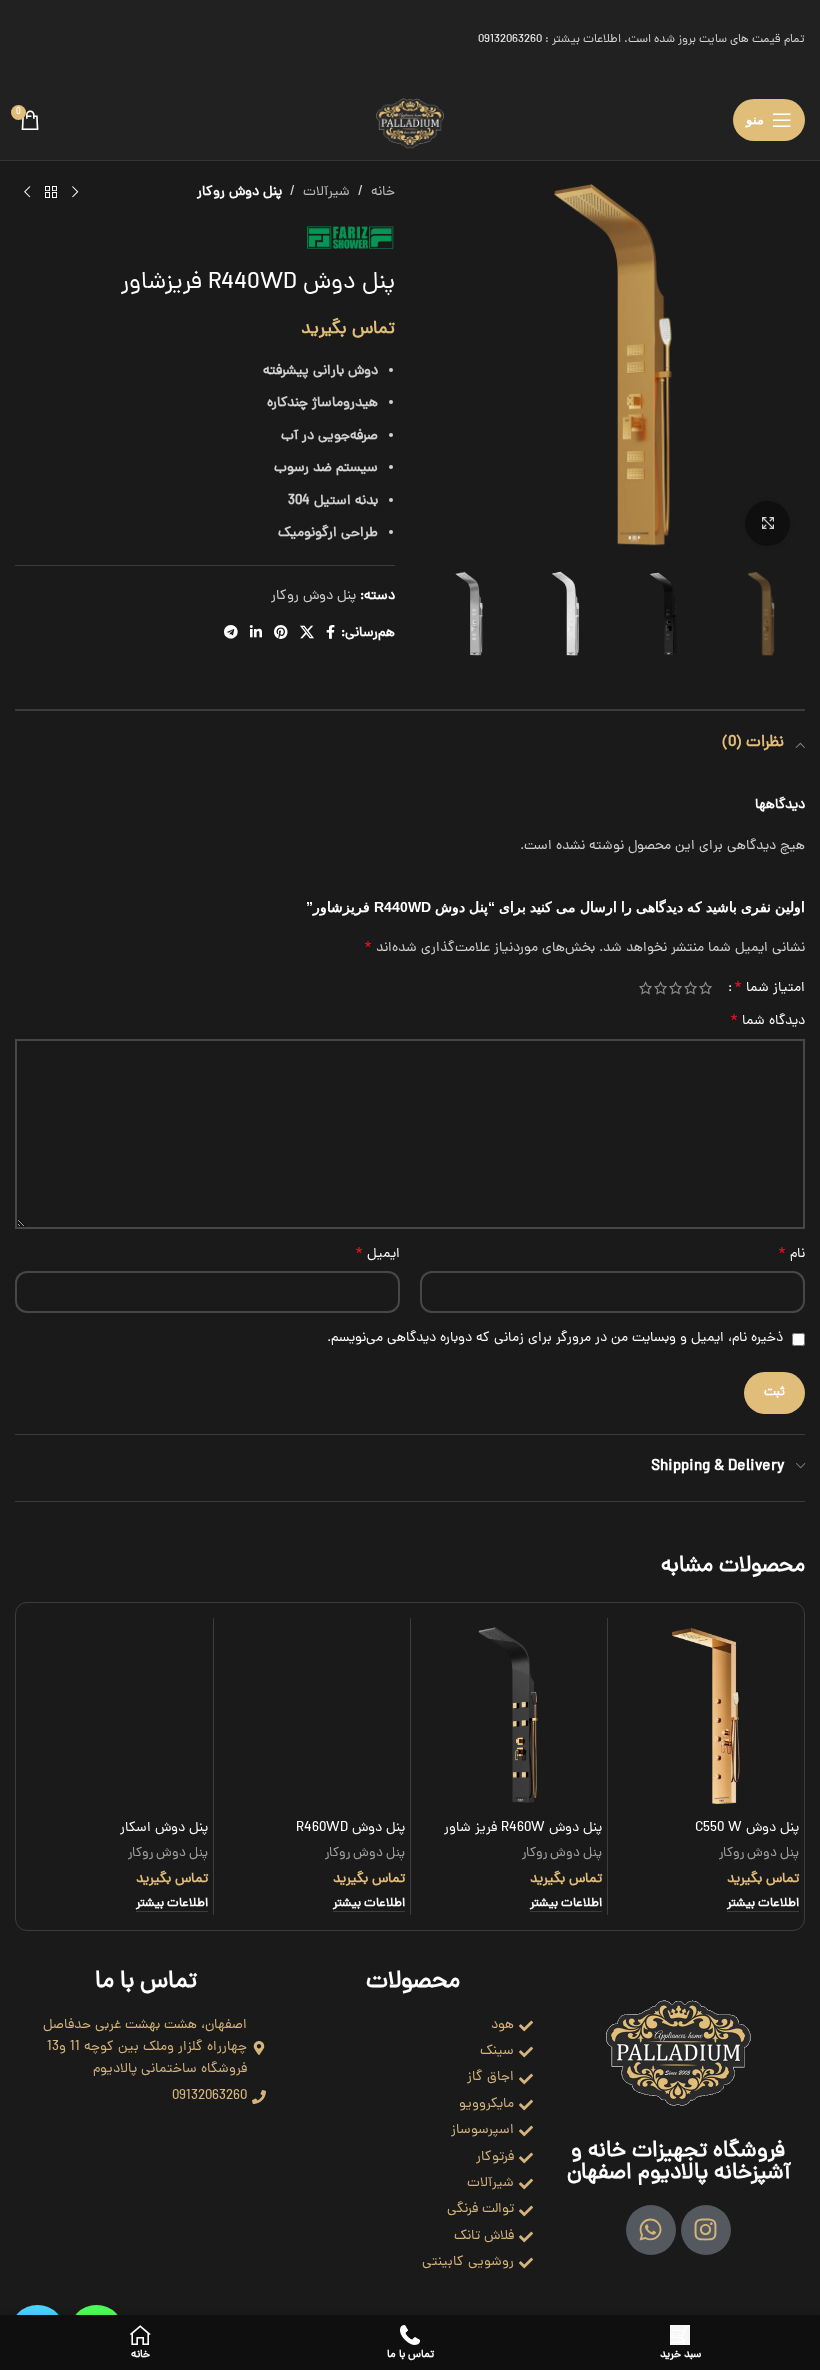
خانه (383, 192)
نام (791, 1255)
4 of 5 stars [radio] (660, 988)
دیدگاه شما (767, 1022)
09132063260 (510, 40)
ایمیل (377, 1255)
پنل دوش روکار (239, 192)
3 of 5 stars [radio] (675, 988)
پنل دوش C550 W (747, 1828)
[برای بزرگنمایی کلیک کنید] (767, 523)
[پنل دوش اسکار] (115, 1716)
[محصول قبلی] (75, 193)
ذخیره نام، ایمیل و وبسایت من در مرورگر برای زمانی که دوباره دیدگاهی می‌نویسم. (555, 1338)
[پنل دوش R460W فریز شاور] (509, 1716)
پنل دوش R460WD (350, 1828)
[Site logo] (410, 121)
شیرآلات (326, 192)
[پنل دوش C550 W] (706, 1716)
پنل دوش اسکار (164, 1828)
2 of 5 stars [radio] (690, 988)
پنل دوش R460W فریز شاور (523, 1828)
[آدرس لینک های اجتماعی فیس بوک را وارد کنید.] (330, 634)
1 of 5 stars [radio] (705, 988)
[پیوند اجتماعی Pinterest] (281, 634)
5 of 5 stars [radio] (645, 988)
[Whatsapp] (651, 2230)
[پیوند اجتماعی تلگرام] (231, 634)
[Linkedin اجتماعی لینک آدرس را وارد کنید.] (256, 634)
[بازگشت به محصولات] (51, 193)
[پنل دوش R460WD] (312, 1716)
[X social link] (307, 634)
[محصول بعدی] (27, 193)
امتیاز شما (769, 988)
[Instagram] (706, 2230)
